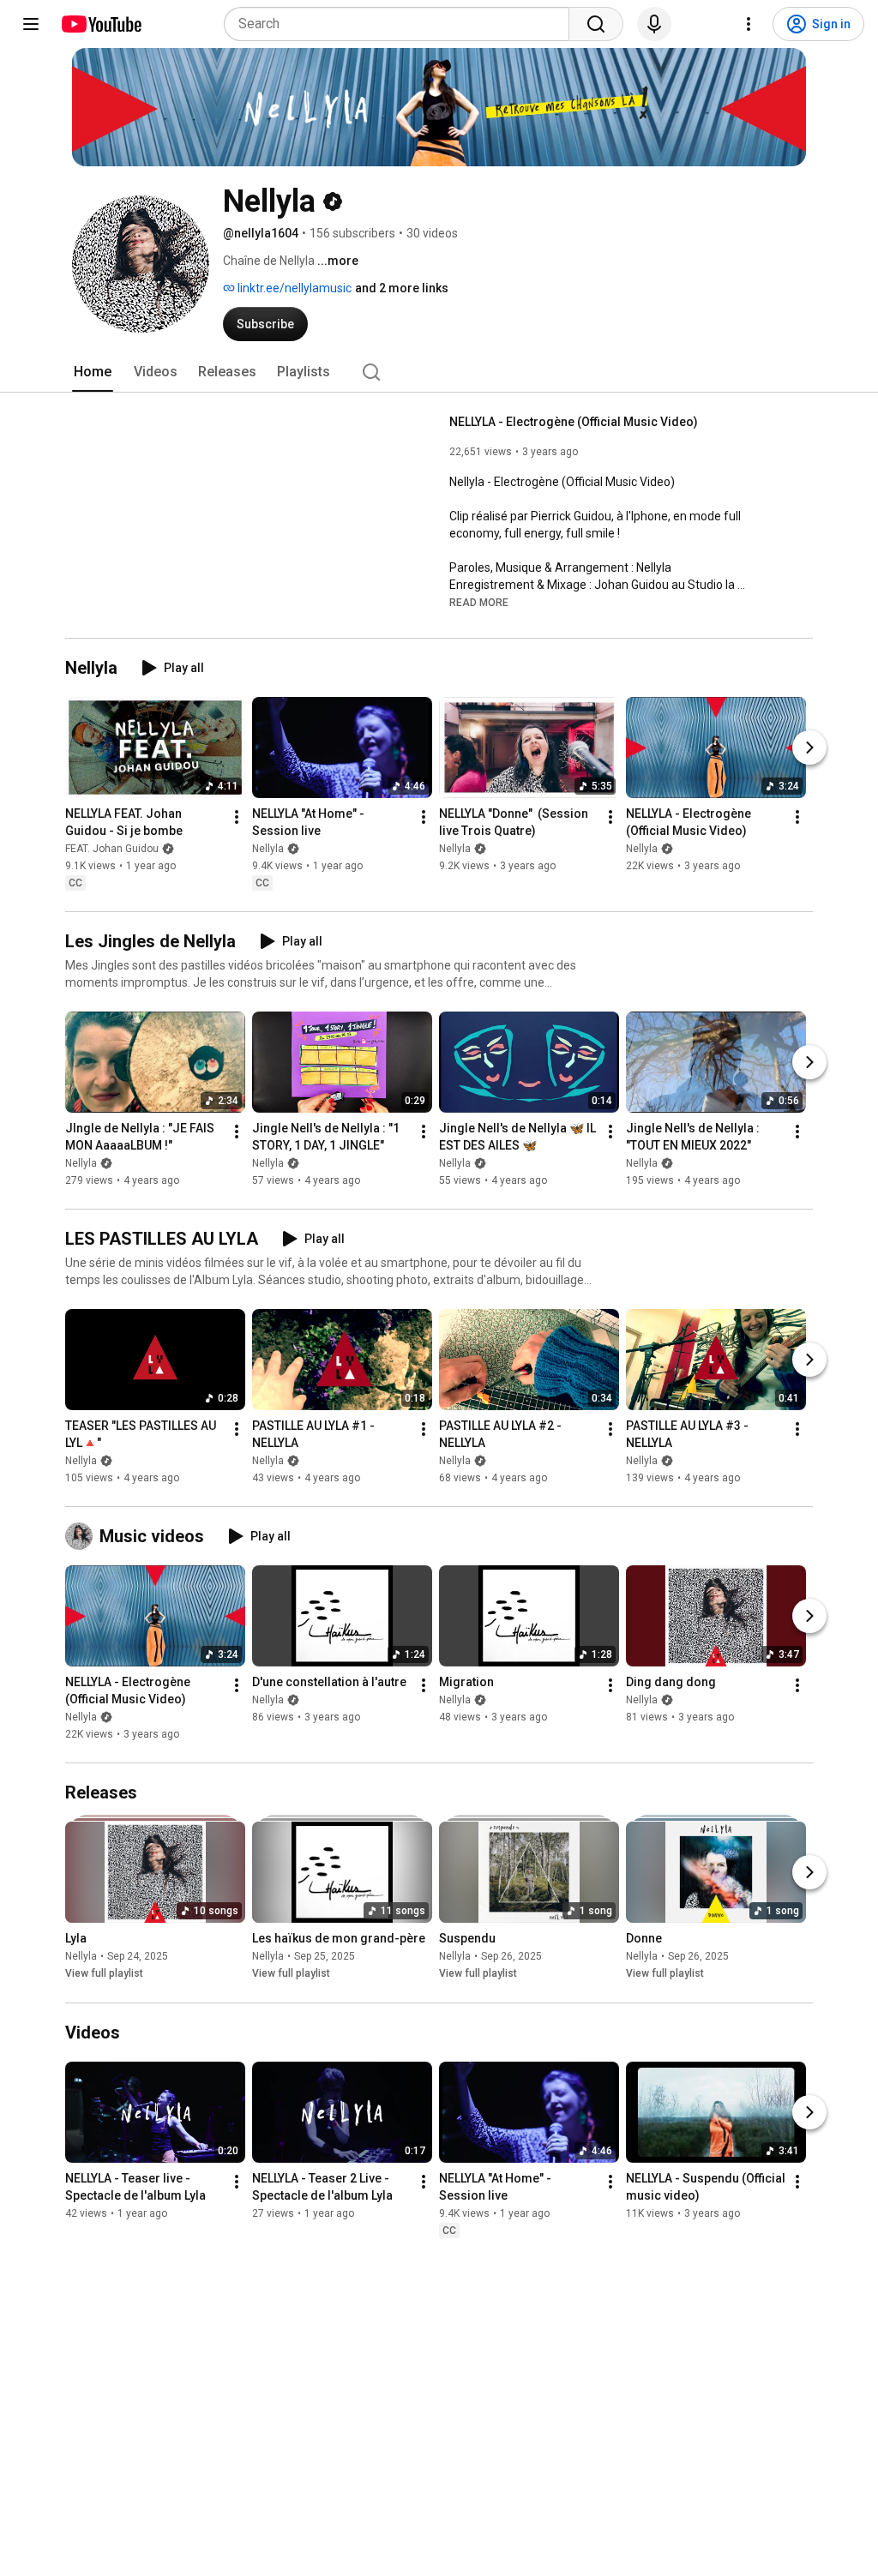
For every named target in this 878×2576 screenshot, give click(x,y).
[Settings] (749, 24)
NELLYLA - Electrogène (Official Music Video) (574, 422)
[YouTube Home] (101, 24)
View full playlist (104, 1974)
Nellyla (268, 849)
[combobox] (402, 24)
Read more (479, 603)
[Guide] (31, 24)
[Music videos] (82, 1536)
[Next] (809, 748)
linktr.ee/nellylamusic (293, 288)
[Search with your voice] (654, 24)
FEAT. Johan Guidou (112, 849)
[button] (479, 602)
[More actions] (237, 817)
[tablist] (439, 372)
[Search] (596, 24)
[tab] (93, 372)
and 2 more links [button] (402, 288)
